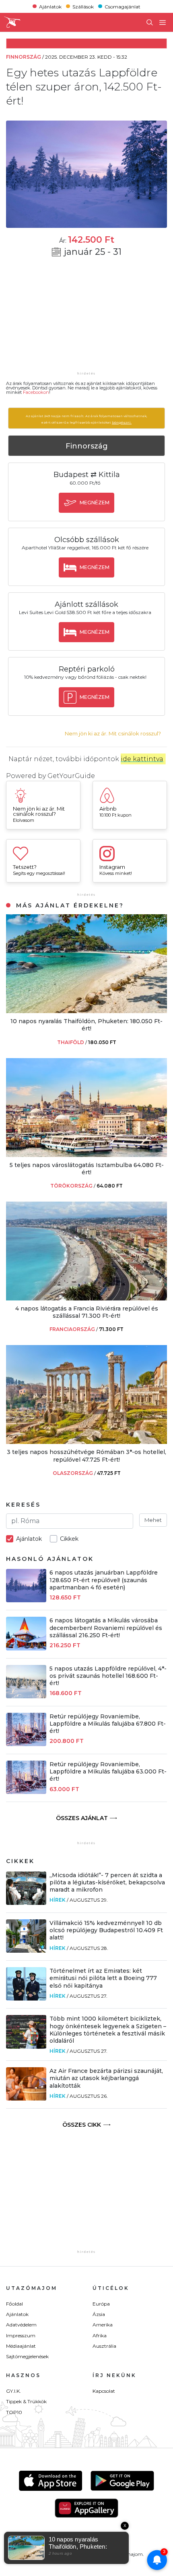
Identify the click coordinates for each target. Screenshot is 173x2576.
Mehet (153, 1520)
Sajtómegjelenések (27, 2356)
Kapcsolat (104, 2391)
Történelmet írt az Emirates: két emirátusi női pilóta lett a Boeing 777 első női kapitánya (103, 1978)
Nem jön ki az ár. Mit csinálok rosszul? (113, 734)
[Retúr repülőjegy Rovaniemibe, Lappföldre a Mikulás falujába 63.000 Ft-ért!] (26, 1792)
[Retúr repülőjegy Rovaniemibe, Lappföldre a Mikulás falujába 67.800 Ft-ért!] (26, 1744)
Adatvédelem (21, 2325)
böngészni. (122, 422)
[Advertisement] (86, 319)
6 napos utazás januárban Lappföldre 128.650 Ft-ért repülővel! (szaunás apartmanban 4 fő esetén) (104, 1580)
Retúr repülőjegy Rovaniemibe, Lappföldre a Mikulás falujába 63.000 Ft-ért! (108, 1771)
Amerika (103, 2325)
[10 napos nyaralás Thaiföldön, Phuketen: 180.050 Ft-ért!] (86, 1011)
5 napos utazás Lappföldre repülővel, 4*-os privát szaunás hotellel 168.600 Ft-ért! (108, 1676)
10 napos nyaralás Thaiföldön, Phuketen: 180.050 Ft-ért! (86, 1025)
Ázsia (99, 2314)
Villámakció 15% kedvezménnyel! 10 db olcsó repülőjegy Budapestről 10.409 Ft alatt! (106, 1930)
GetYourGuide (71, 776)
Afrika (100, 2335)
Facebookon (36, 392)
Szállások (83, 6)
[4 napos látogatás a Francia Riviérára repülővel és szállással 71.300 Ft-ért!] (86, 1298)
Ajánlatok (50, 6)
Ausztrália (104, 2346)
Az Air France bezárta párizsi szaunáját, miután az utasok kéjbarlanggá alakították (106, 2078)
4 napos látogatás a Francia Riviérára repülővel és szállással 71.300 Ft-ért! (87, 1312)
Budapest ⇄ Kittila (87, 475)
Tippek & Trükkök (26, 2401)
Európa (101, 2304)
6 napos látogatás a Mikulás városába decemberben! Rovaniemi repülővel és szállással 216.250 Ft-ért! (106, 1628)
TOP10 (14, 2412)
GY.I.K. (13, 2391)
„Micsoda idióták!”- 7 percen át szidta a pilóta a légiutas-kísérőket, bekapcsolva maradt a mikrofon (107, 1882)
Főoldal (14, 2304)
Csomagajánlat (123, 6)
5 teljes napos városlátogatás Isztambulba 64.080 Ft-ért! (87, 1169)
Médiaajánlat (21, 2346)
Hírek (58, 1900)
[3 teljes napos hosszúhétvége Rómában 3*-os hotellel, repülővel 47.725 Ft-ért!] (86, 1442)
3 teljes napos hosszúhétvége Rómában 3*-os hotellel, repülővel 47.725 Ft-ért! (86, 1456)
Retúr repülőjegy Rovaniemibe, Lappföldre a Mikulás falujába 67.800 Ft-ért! (108, 1724)
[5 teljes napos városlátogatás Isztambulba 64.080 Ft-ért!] (86, 1155)
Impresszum (21, 2335)
